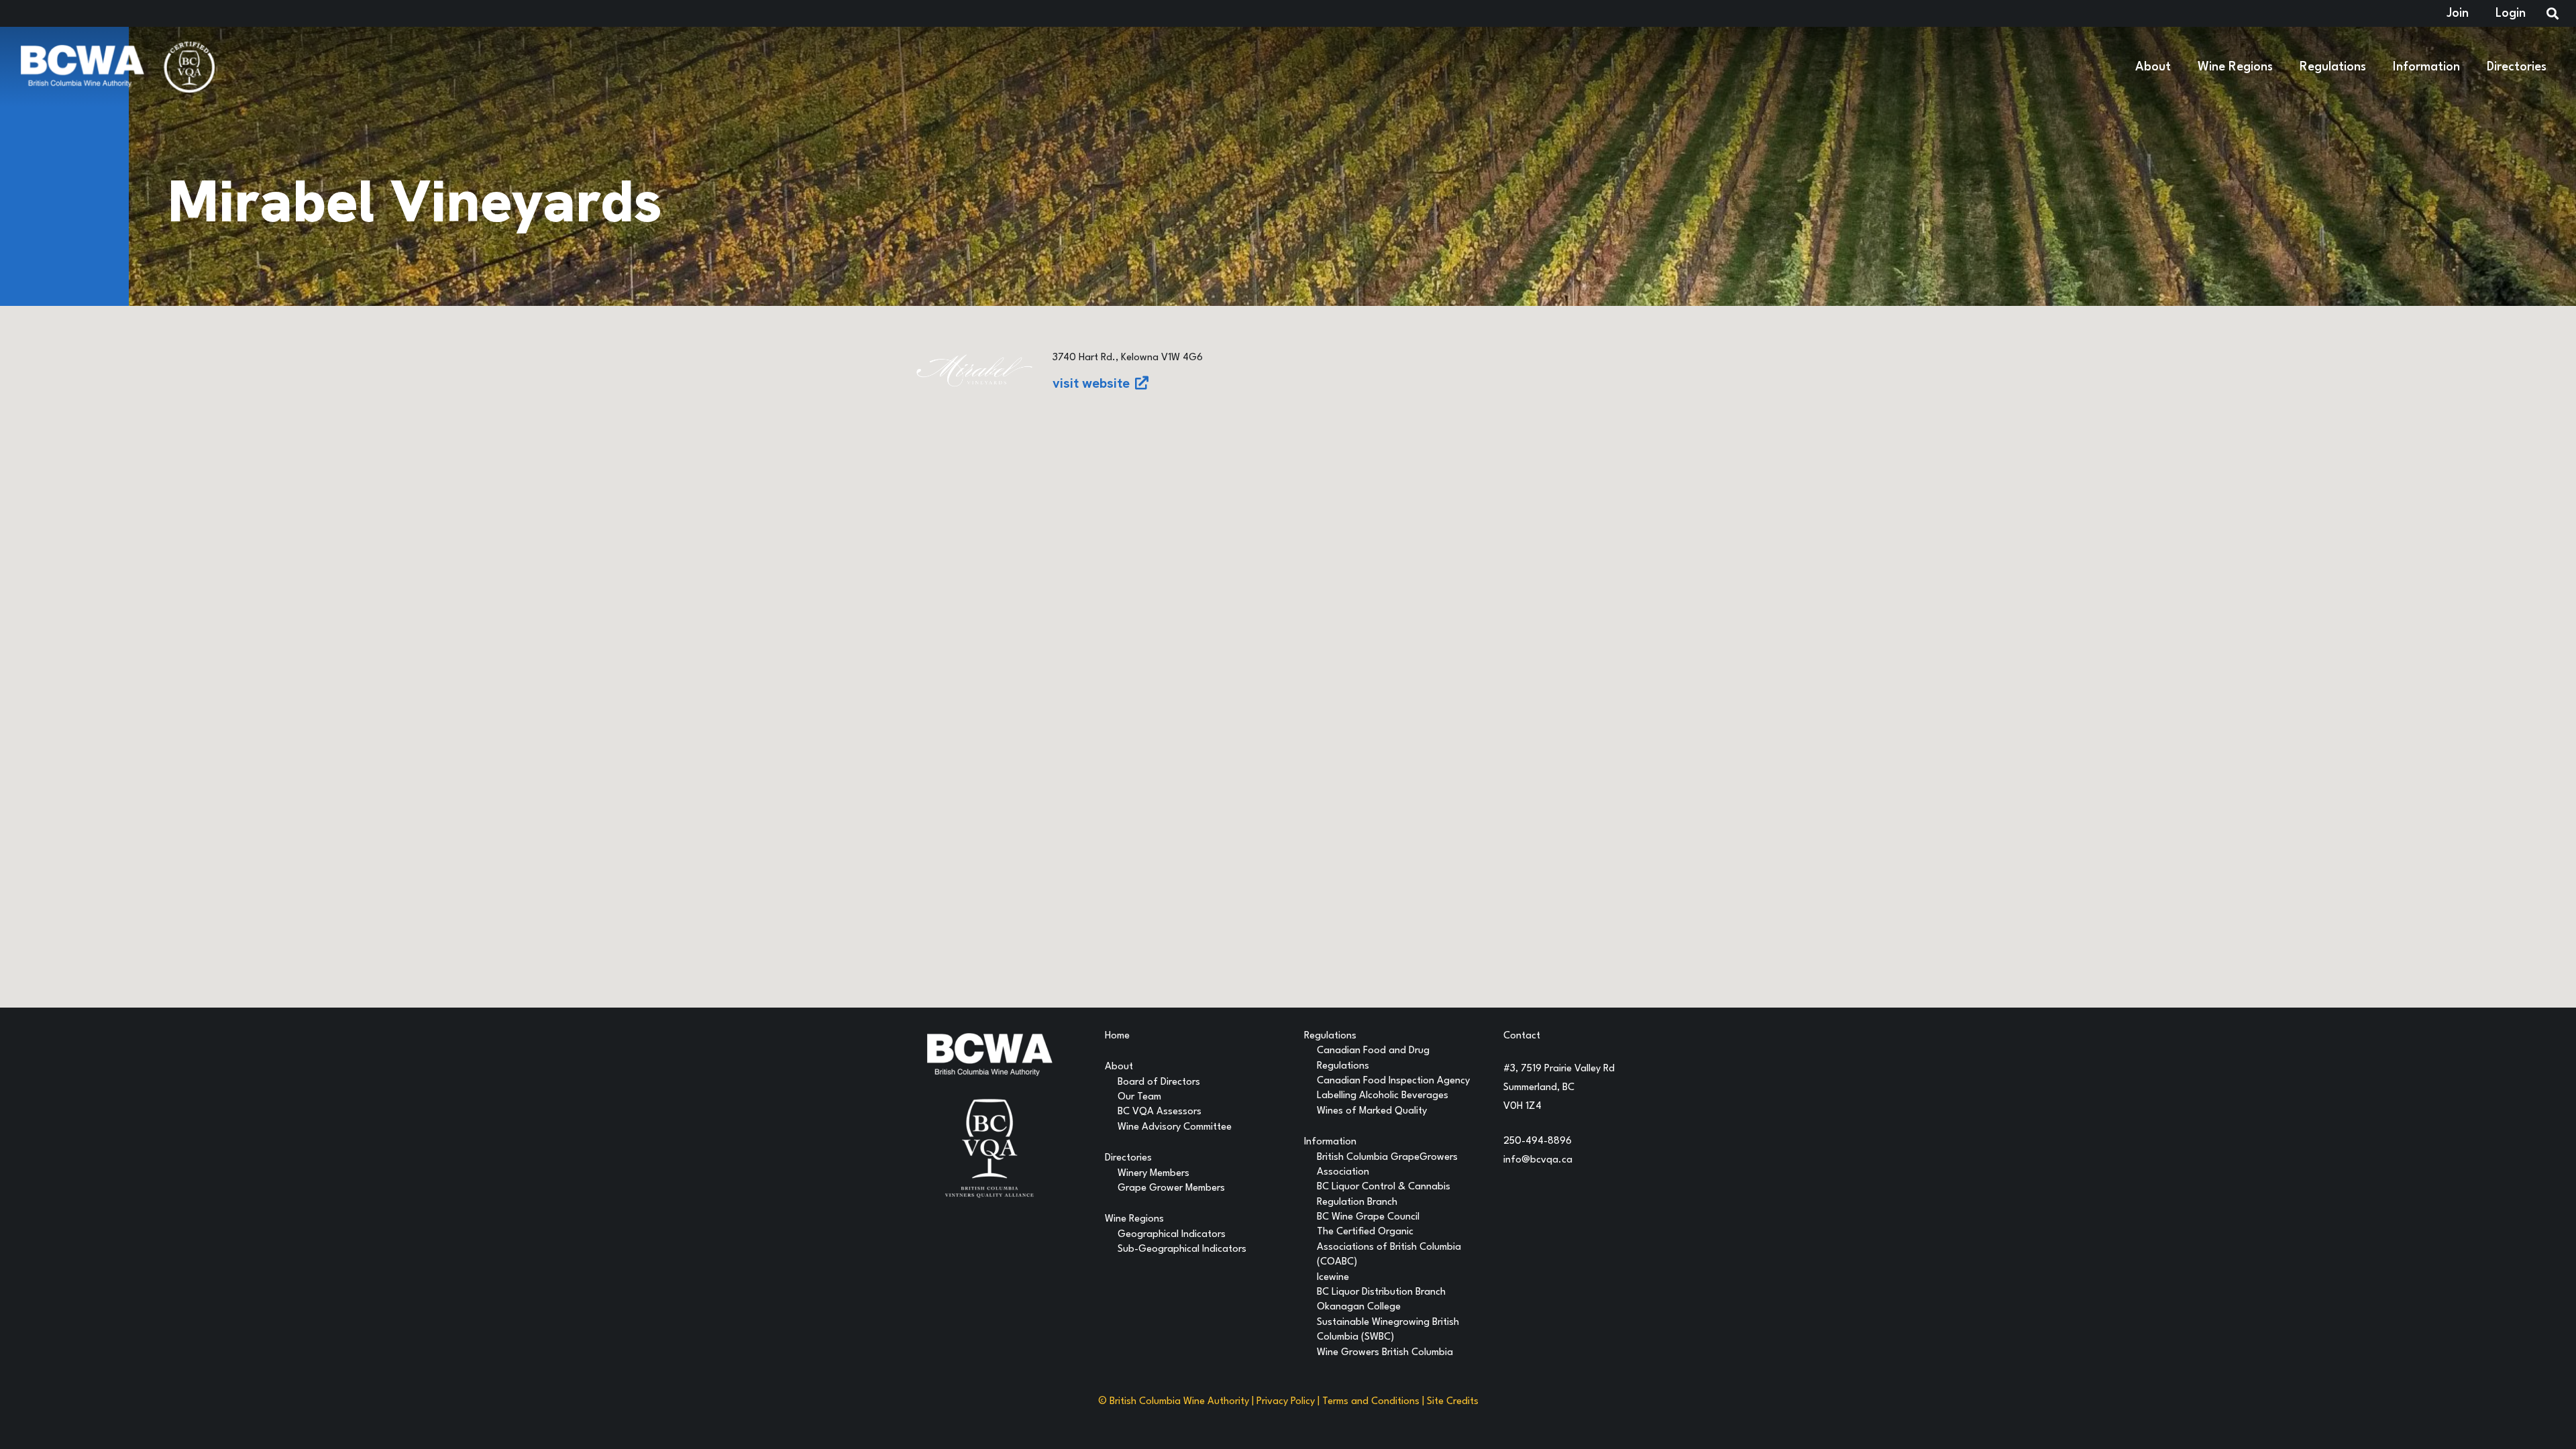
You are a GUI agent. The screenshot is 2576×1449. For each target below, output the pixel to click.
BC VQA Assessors (1160, 1112)
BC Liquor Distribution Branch (1381, 1292)
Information (1330, 1142)
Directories (1128, 1158)
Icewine (1333, 1278)
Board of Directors (1159, 1082)
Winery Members (1153, 1174)
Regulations (1330, 1036)
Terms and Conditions (1371, 1402)
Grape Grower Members (1171, 1188)
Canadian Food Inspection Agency (1393, 1081)
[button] (2179, 67)
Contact (1522, 1036)
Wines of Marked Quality (1372, 1111)
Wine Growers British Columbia (1385, 1353)
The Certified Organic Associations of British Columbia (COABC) (1389, 1247)
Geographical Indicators (1172, 1235)
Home (1117, 1036)
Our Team (1139, 1097)
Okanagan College (1359, 1307)
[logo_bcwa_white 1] (82, 67)
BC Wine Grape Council (1368, 1217)
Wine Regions (1134, 1219)
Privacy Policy (1286, 1402)
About (1119, 1067)
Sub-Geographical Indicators (1182, 1249)
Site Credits (1453, 1402)
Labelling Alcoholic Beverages (1383, 1096)
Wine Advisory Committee (1175, 1127)
